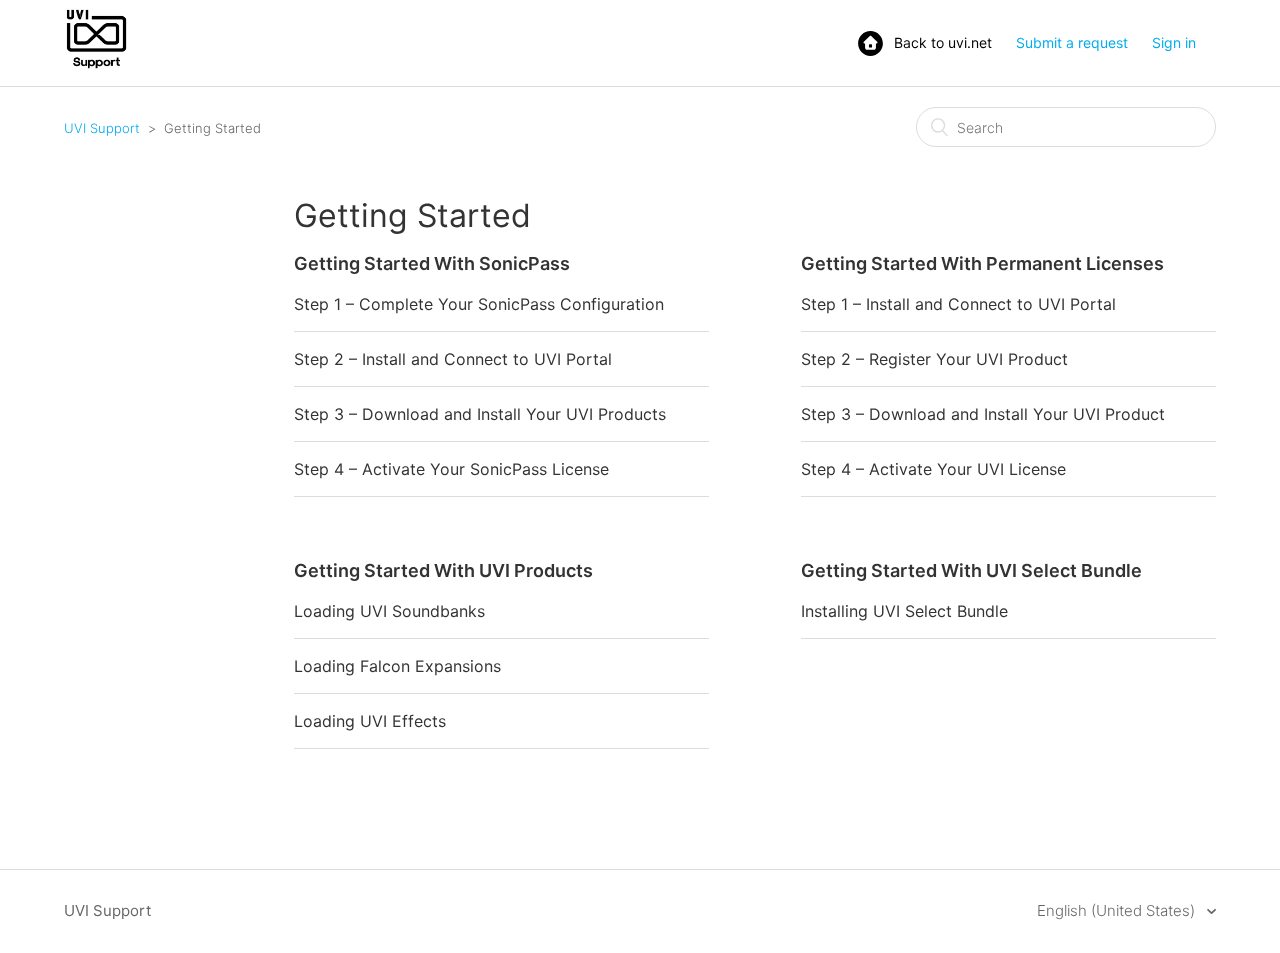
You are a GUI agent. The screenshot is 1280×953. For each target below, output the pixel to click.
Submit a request (1072, 42)
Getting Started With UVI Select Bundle (971, 570)
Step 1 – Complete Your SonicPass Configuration (479, 304)
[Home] (96, 66)
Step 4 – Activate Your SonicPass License (451, 469)
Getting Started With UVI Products (443, 570)
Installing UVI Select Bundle (904, 611)
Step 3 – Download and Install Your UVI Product (983, 414)
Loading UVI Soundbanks (389, 611)
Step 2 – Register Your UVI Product (934, 359)
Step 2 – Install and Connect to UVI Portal (453, 359)
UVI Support (102, 128)
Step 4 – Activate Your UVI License (933, 469)
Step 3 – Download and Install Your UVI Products (480, 414)
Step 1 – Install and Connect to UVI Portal (958, 304)
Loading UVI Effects (370, 721)
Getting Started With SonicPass (432, 263)
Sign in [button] (1174, 42)
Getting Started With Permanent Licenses (982, 263)
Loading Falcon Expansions (397, 666)
